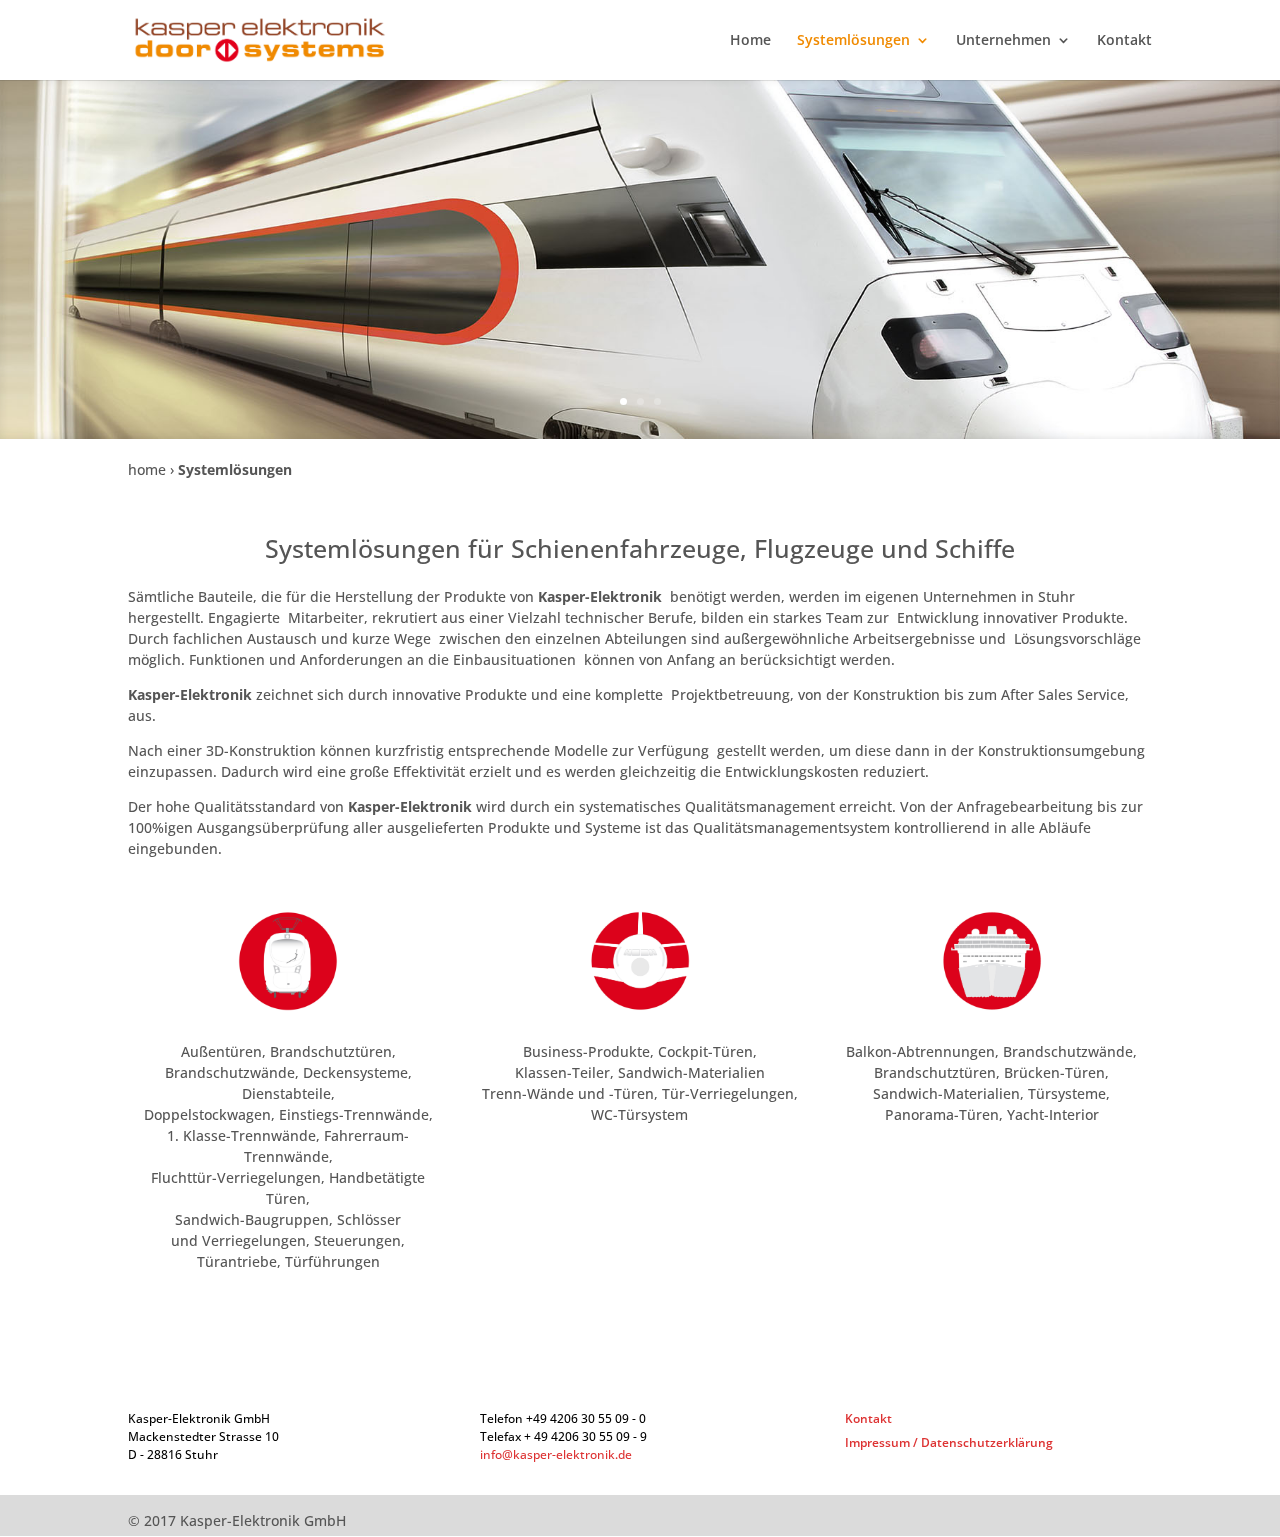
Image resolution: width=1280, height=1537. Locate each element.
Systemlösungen (853, 41)
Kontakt (1124, 41)
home (147, 469)
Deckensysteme (355, 1072)
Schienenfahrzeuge (625, 548)
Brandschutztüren (329, 1051)
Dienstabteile (286, 1093)
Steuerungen (357, 1240)
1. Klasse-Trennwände (241, 1135)
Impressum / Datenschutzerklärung (949, 1442)
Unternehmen (1003, 41)
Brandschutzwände (230, 1072)
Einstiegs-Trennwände (354, 1114)
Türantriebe (237, 1261)
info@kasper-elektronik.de (556, 1454)
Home (750, 41)
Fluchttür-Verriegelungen (236, 1177)
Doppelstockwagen (207, 1114)
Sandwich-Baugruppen (252, 1219)
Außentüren (221, 1051)
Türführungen (332, 1261)
